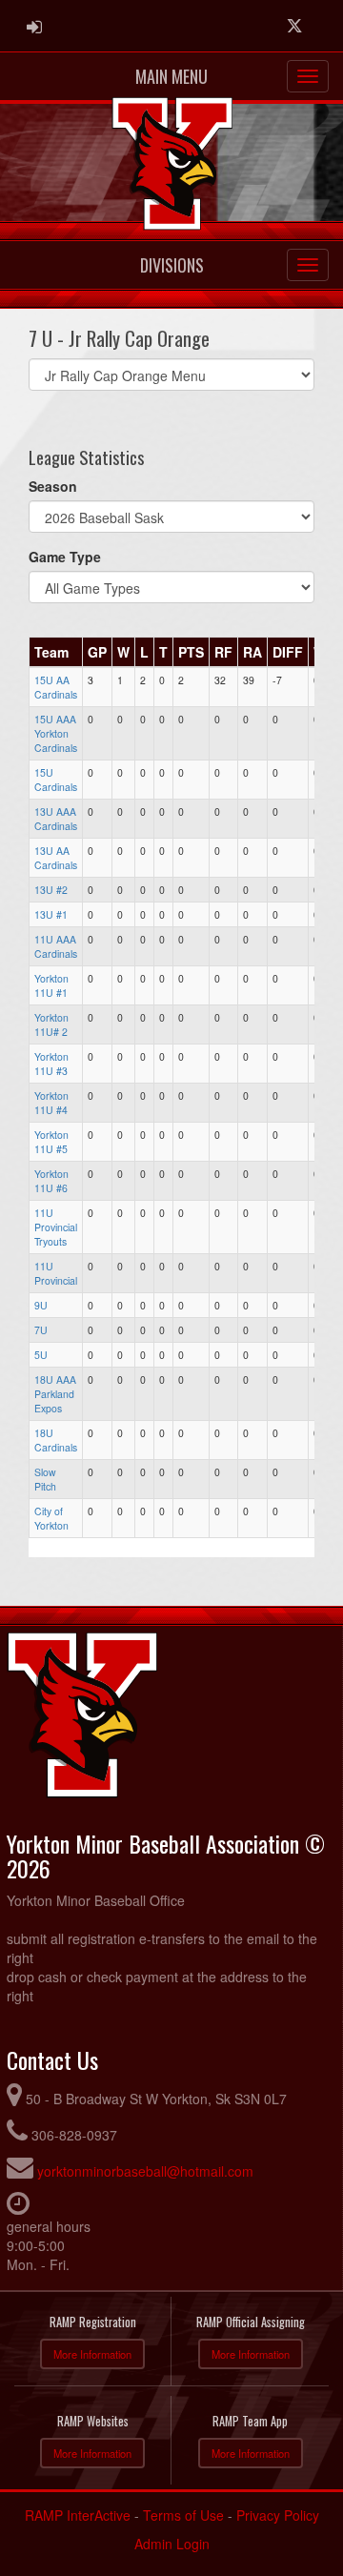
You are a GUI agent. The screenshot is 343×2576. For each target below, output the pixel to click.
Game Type (65, 557)
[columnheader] (56, 653)
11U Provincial (56, 1273)
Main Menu (171, 76)
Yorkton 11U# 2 (51, 1024)
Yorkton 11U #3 (51, 1064)
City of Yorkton (51, 1518)
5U (41, 1355)
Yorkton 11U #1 (51, 985)
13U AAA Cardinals (56, 819)
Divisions (172, 265)
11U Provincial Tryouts (56, 1227)
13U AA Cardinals (56, 858)
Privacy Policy (278, 2515)
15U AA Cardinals (56, 687)
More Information (92, 2354)
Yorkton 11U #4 (51, 1103)
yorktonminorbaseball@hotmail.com (145, 2171)
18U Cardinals (56, 1440)
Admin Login (172, 2544)
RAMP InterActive (78, 2515)
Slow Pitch (45, 1479)
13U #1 (51, 914)
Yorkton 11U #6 (51, 1181)
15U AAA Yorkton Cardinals (56, 733)
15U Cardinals (56, 780)
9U (41, 1305)
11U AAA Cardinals (56, 946)
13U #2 (51, 890)
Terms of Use (183, 2515)
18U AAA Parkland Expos (55, 1394)
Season (53, 486)
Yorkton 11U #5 (51, 1142)
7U (41, 1330)
